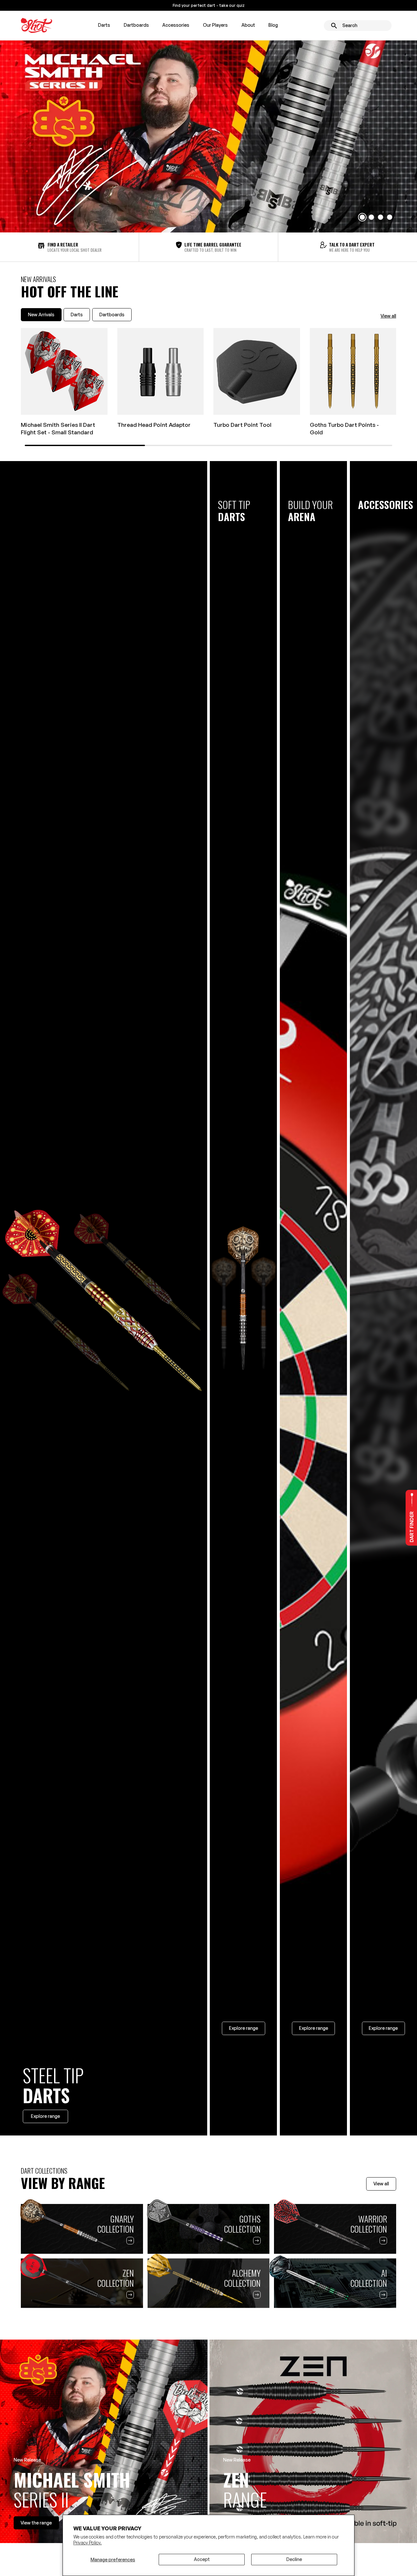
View (36, 2523)
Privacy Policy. (87, 2543)
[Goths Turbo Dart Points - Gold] (353, 371)
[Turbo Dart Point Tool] (257, 371)
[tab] (41, 315)
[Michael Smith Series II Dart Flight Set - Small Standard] (64, 371)
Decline (294, 2559)
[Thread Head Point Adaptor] (161, 371)
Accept (202, 2559)
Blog (273, 25)
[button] (104, 25)
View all (388, 316)
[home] (36, 25)
